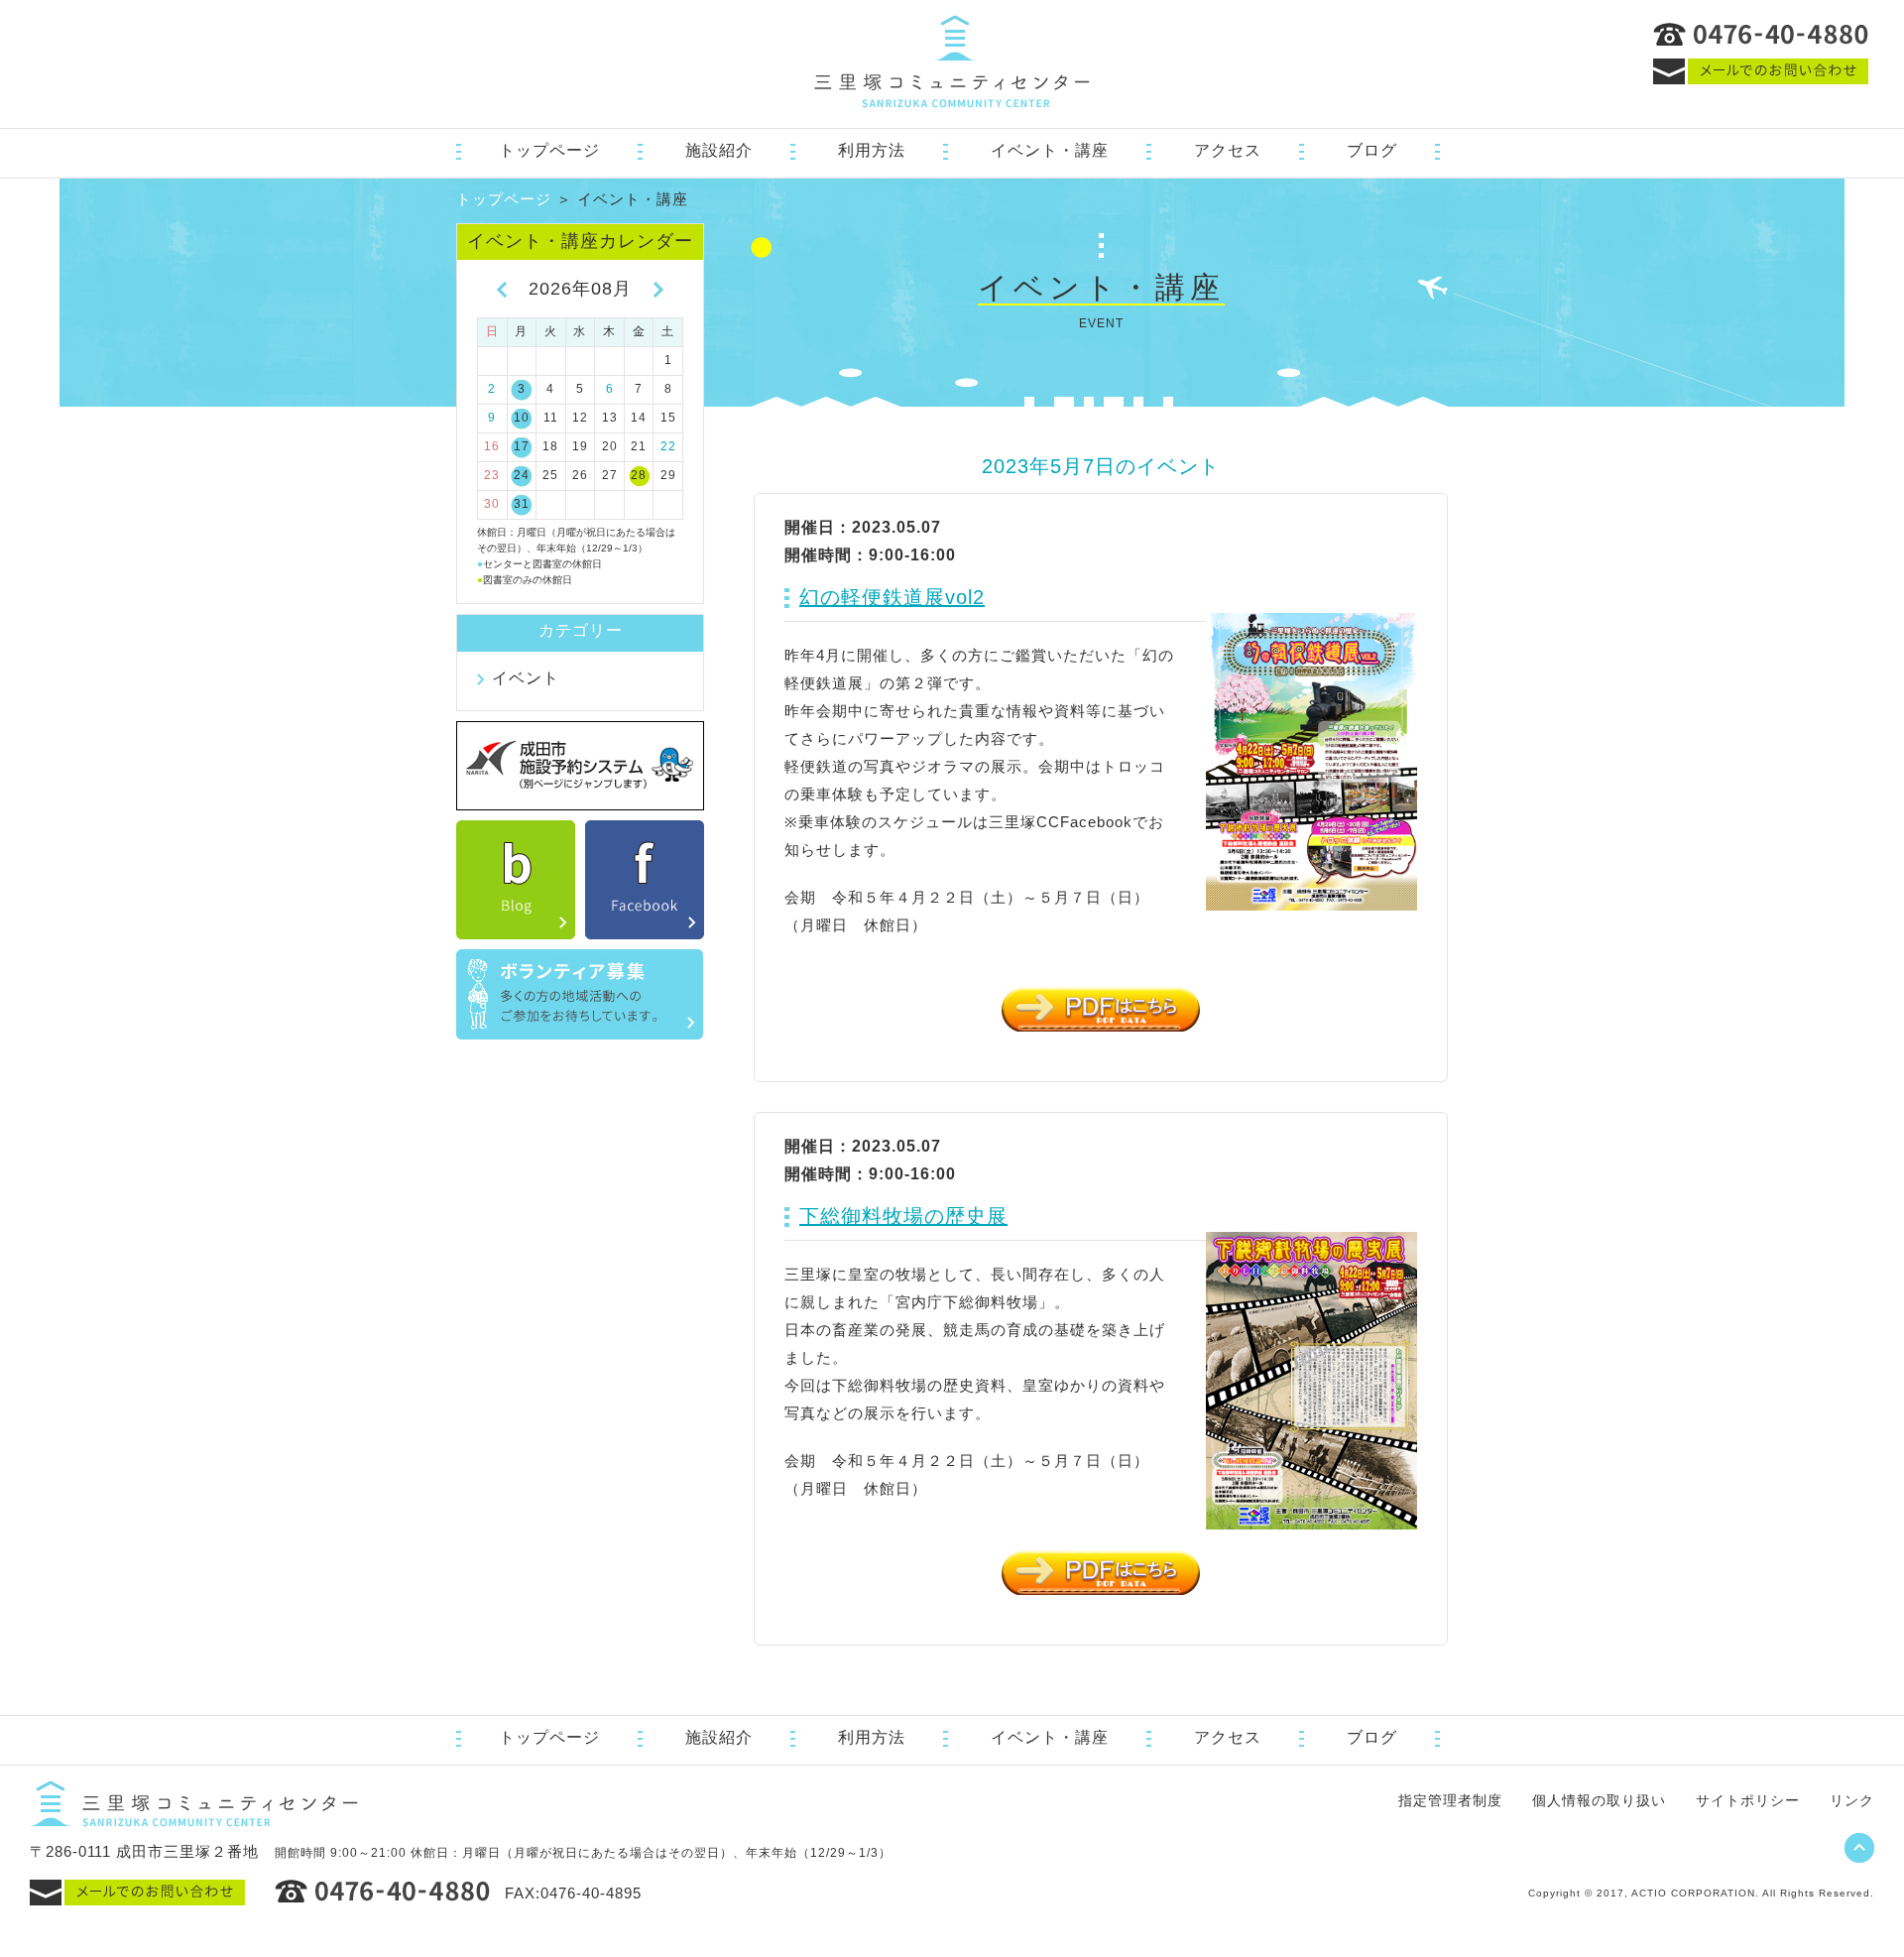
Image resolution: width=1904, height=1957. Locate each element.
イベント (526, 678)
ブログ (1372, 150)
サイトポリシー (1748, 1800)
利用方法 (872, 150)
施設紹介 (719, 150)
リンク (1852, 1800)
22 (668, 446)
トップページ (549, 150)
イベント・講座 (1050, 150)
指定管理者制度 (1450, 1800)
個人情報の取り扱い (1599, 1800)
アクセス (1228, 150)
